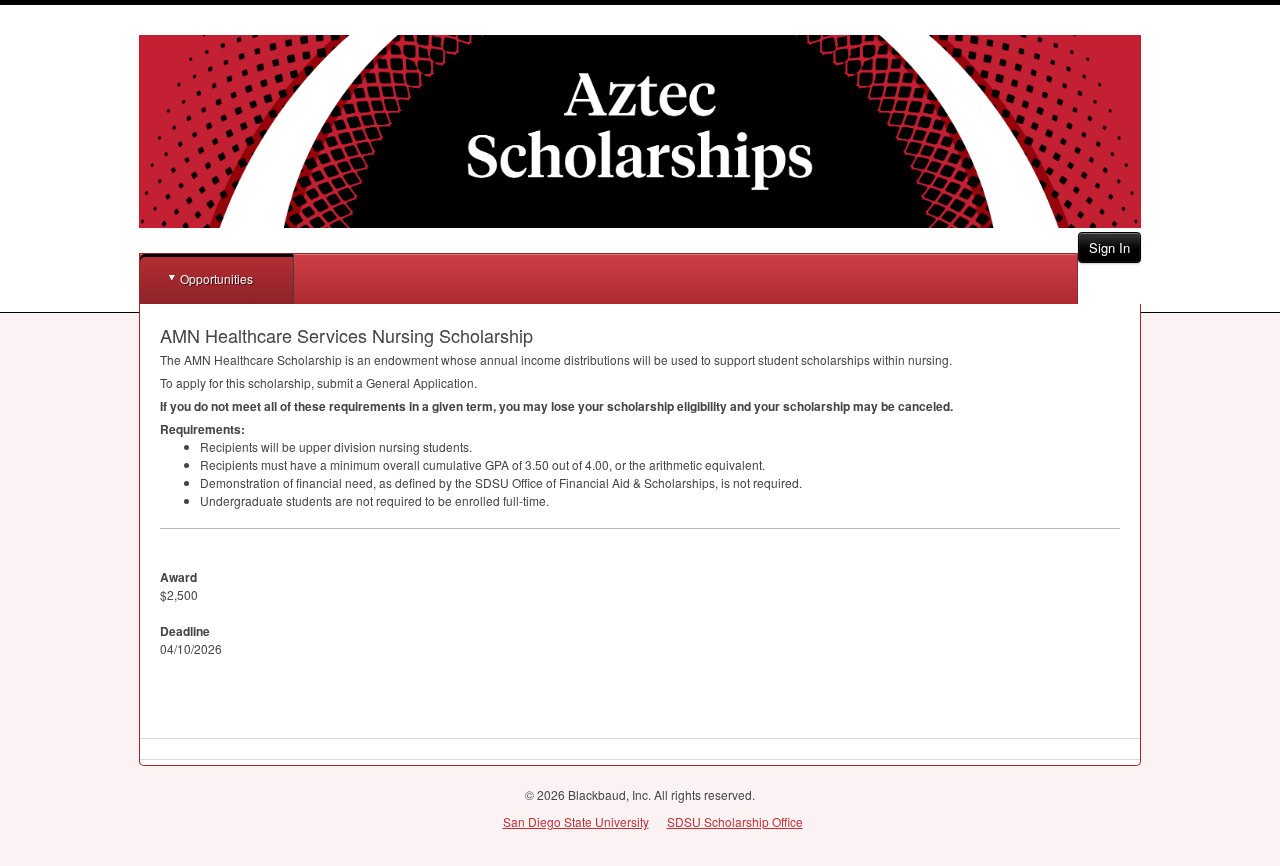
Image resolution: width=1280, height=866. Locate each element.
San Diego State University (576, 821)
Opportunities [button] (216, 278)
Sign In (1109, 247)
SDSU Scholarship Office (735, 821)
